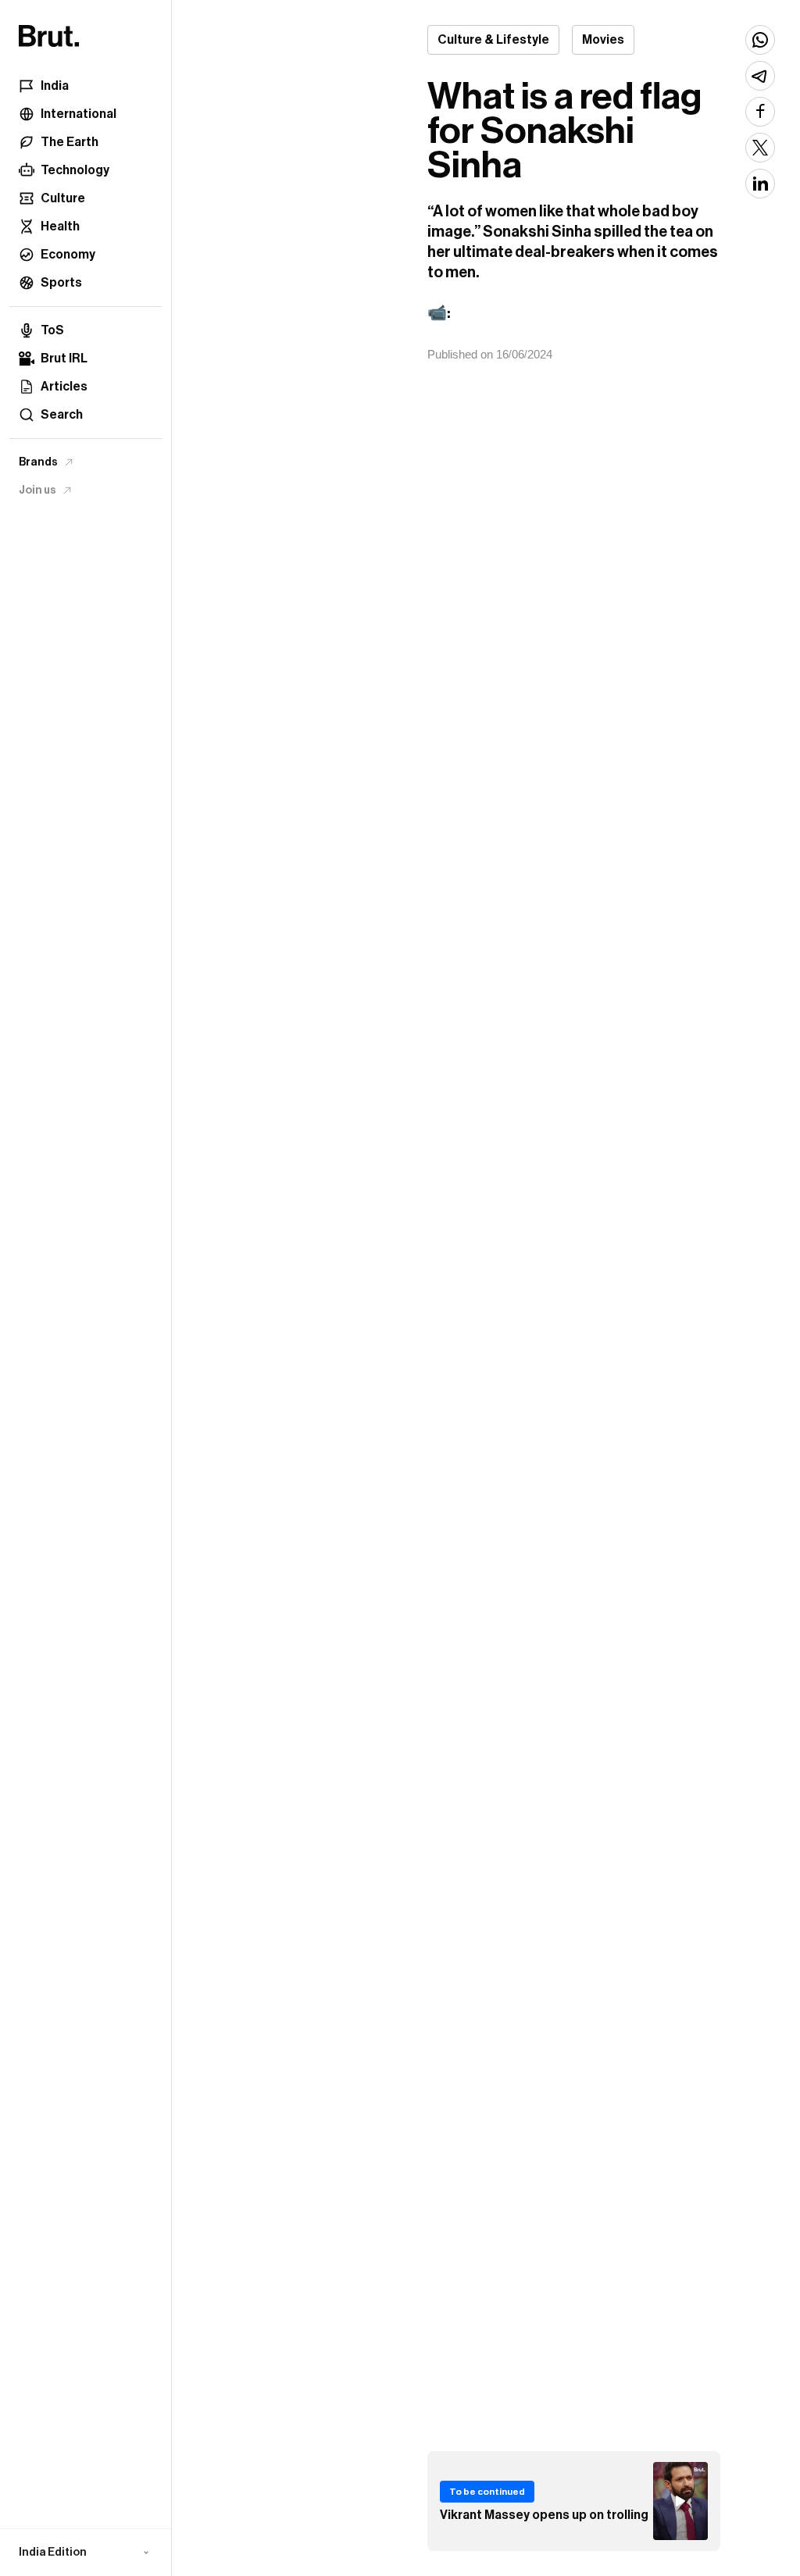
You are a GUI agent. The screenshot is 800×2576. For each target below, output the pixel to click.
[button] (86, 2553)
